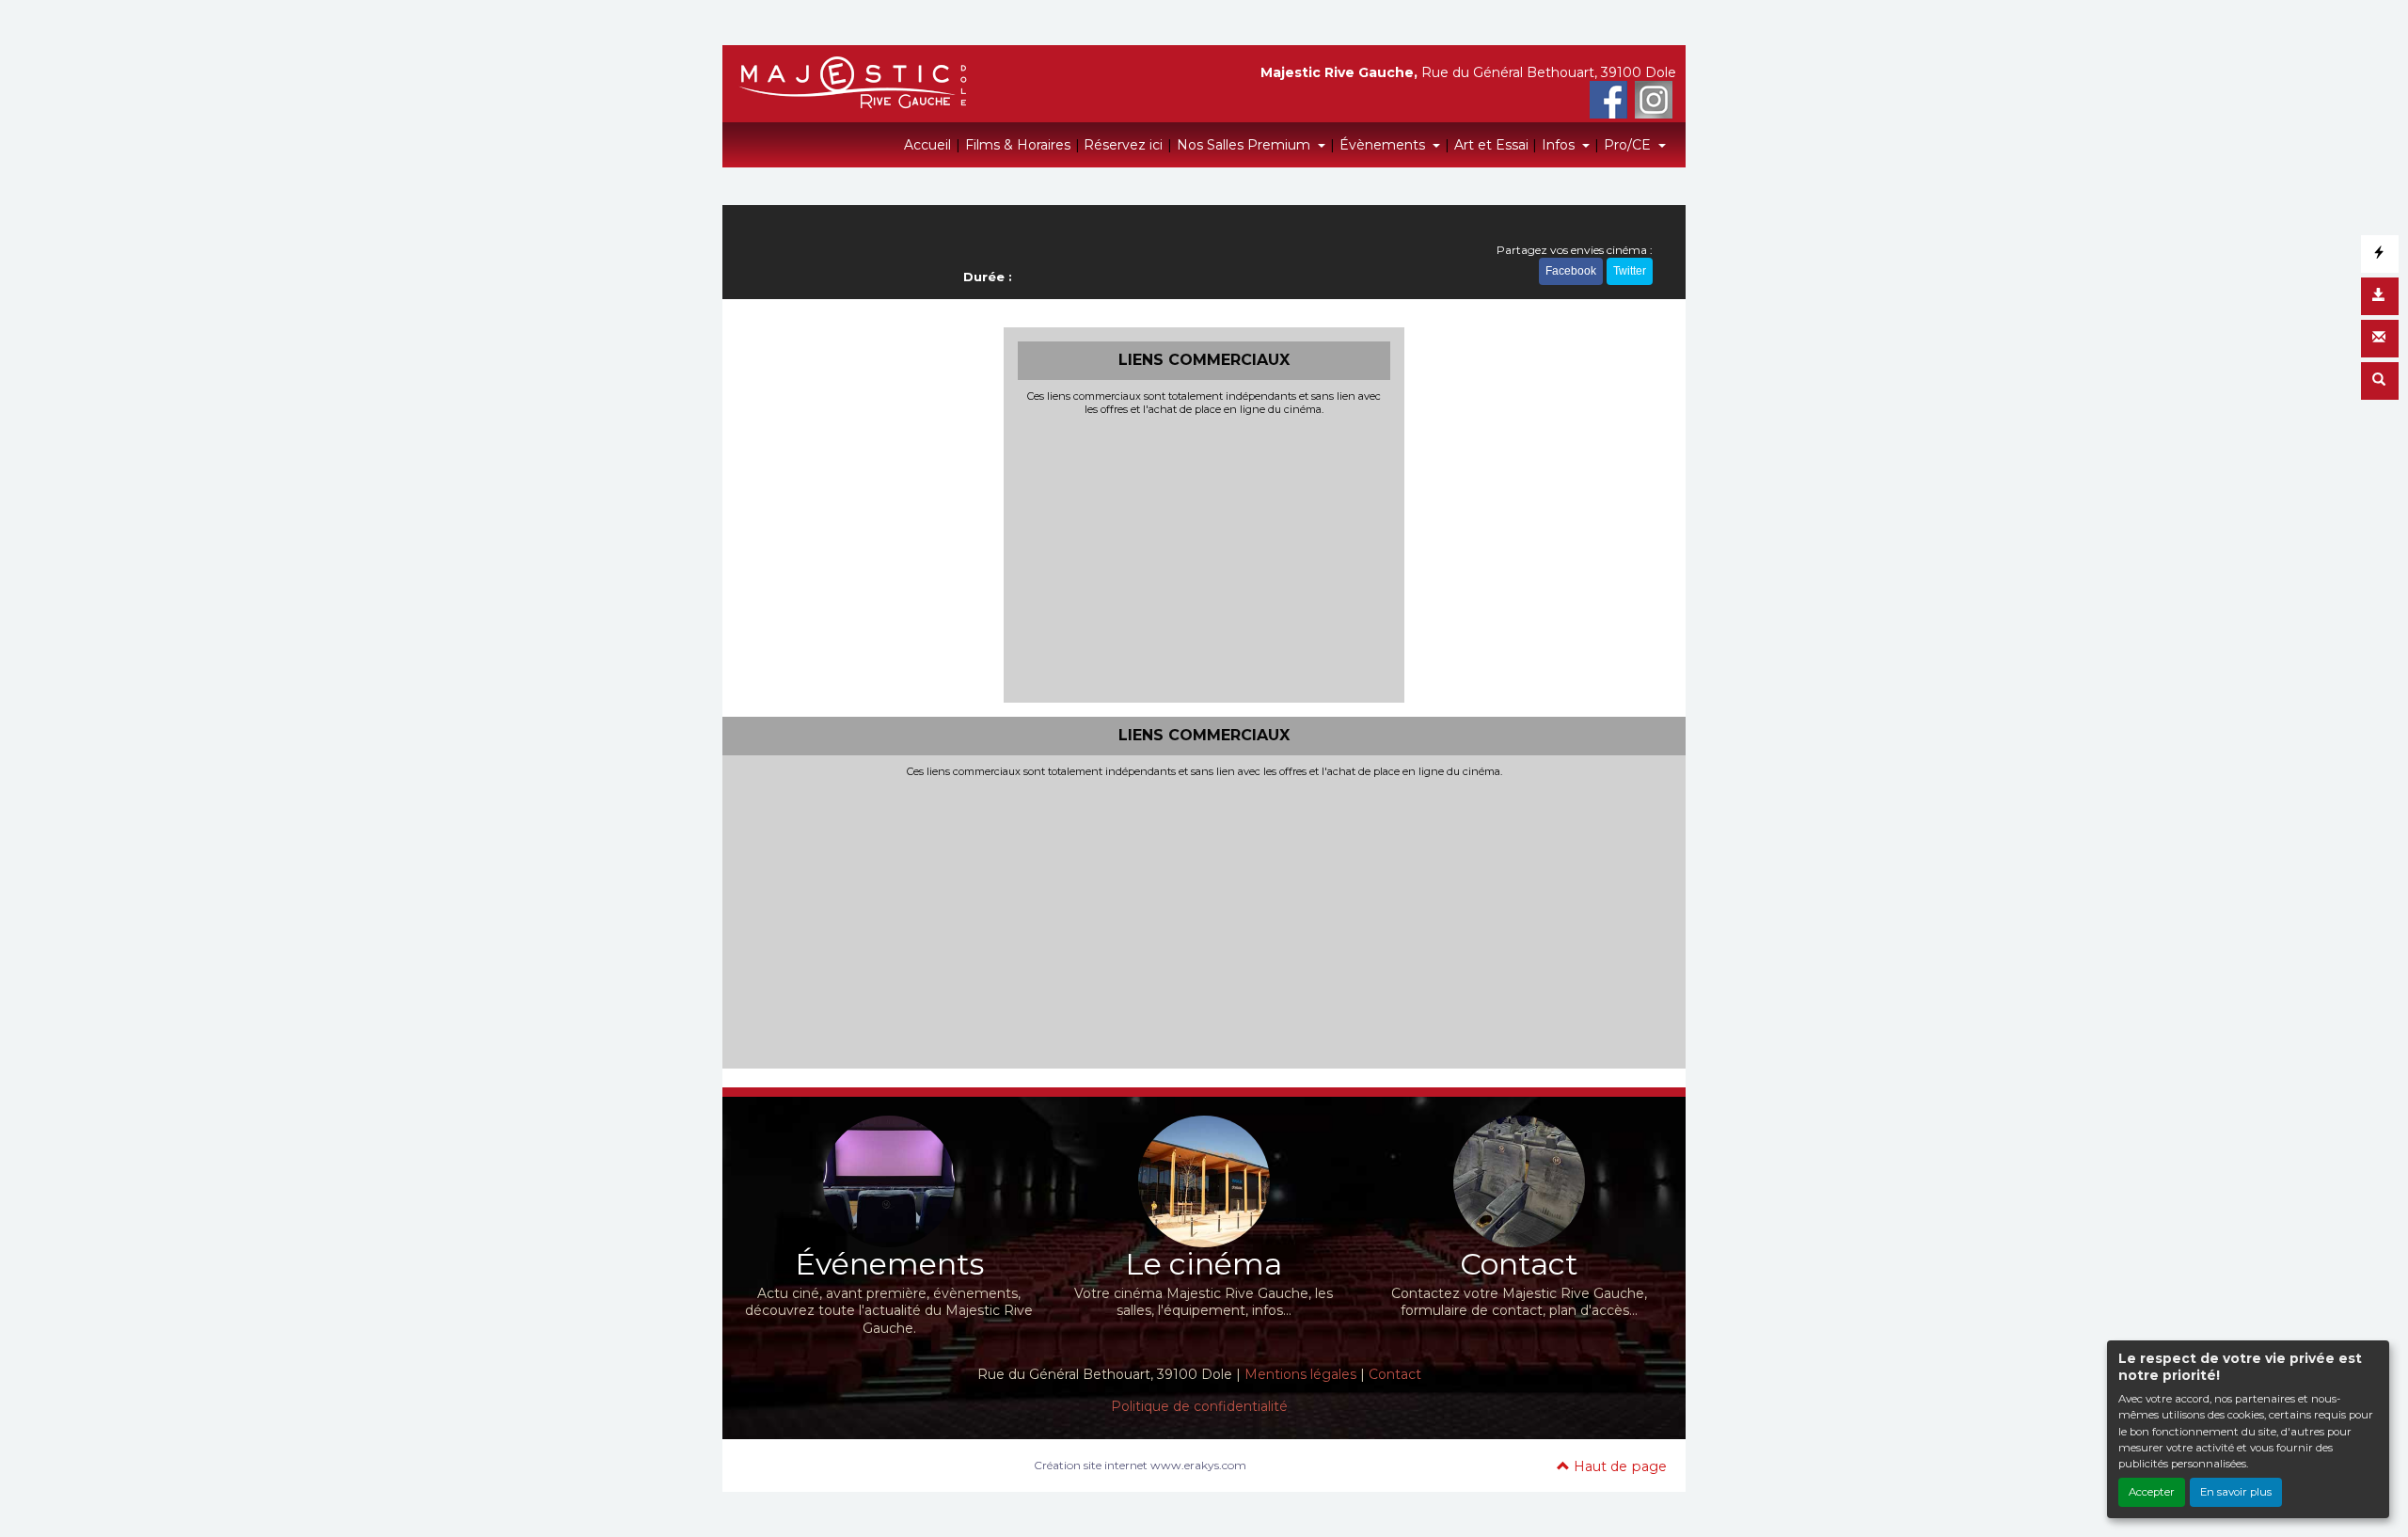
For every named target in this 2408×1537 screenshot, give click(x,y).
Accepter (2152, 1492)
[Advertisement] (1204, 557)
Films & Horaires (1018, 145)
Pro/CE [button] (1629, 145)
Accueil (927, 145)
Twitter (1630, 271)
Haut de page (1618, 1466)
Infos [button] (1560, 145)
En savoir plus (2236, 1492)
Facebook (1571, 271)
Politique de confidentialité (1199, 1406)
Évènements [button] (1384, 145)
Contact (1395, 1374)
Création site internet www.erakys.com (1140, 1465)
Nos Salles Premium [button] (1245, 145)
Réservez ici (1123, 145)
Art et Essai (1491, 145)
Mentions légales (1300, 1374)
